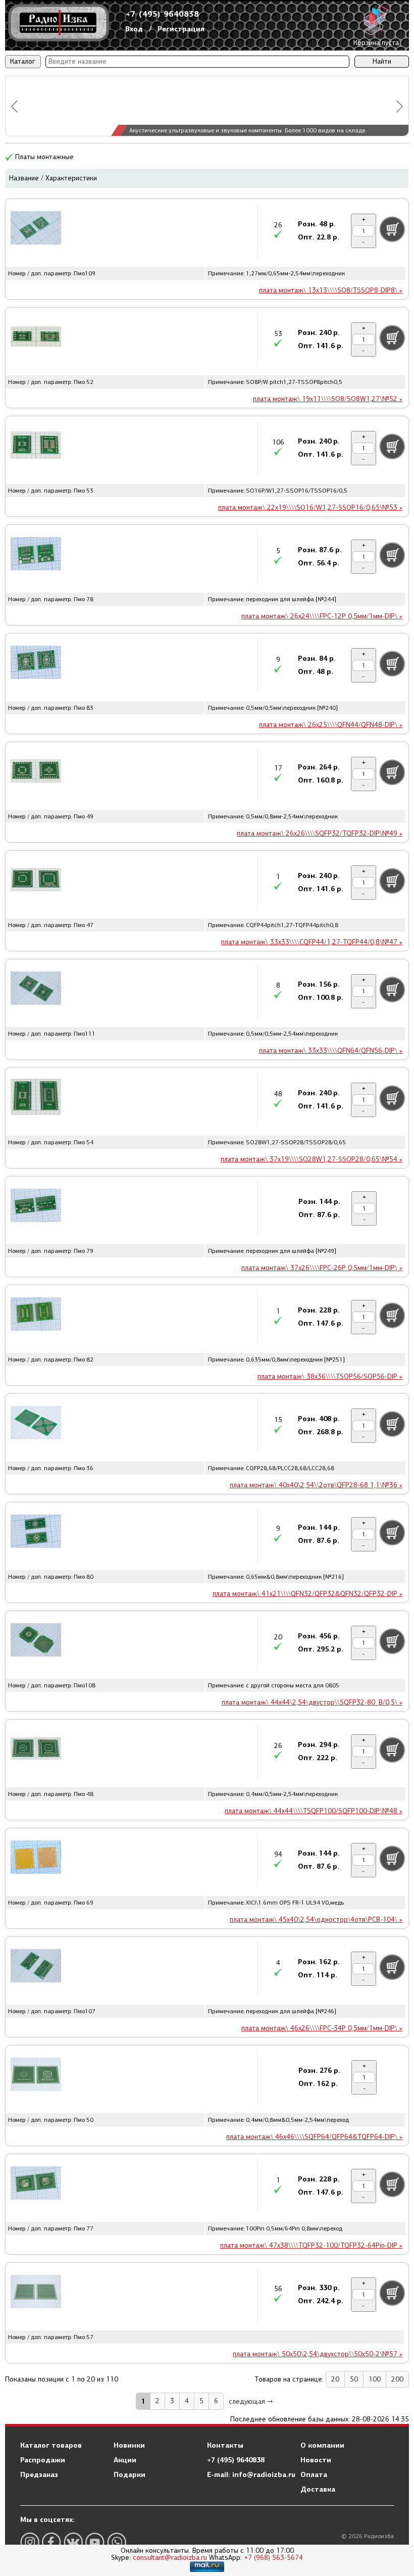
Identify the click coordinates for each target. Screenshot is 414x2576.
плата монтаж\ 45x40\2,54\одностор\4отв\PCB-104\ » (316, 1919)
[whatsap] (117, 2542)
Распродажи (43, 2460)
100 (375, 2379)
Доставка (318, 2489)
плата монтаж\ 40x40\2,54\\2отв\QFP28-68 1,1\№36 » (316, 1485)
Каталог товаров (51, 2445)
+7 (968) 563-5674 (273, 2558)
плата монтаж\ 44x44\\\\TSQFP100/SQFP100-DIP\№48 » (314, 1811)
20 (335, 2379)
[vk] (73, 2542)
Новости (316, 2460)
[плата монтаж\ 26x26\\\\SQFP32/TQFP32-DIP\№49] (36, 772)
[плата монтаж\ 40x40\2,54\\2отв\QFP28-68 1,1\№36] (36, 1424)
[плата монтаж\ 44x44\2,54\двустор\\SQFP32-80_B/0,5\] (36, 1641)
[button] (14, 106)
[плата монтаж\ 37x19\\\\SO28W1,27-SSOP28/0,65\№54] (36, 1098)
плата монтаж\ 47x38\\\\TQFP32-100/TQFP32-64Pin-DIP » (311, 2245)
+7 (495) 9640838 (163, 14)
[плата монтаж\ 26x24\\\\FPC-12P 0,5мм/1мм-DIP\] (36, 555)
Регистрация (181, 29)
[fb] (51, 2542)
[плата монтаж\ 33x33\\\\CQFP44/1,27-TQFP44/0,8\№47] (36, 881)
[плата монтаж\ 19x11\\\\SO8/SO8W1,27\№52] (36, 338)
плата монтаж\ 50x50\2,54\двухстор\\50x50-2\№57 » (318, 2354)
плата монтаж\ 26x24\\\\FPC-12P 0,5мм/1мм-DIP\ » (322, 616)
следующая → (251, 2401)
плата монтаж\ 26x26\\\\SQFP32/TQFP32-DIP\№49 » (320, 833)
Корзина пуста (376, 43)
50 (354, 2379)
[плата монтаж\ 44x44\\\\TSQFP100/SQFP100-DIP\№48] (36, 1750)
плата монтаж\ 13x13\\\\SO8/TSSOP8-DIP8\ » (331, 290)
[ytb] (95, 2542)
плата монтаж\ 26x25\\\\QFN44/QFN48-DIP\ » (331, 725)
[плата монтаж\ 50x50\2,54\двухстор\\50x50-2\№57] (36, 2293)
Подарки (130, 2474)
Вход (134, 29)
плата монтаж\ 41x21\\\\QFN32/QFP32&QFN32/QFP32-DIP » (307, 1594)
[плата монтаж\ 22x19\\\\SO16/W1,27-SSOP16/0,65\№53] (36, 447)
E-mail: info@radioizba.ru (251, 2474)
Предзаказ (39, 2474)
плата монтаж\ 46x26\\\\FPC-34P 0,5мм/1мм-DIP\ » (322, 2028)
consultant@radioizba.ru (170, 2558)
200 (397, 2379)
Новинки (129, 2445)
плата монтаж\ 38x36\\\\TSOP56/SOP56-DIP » (330, 1376)
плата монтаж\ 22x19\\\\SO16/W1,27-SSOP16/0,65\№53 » (310, 507)
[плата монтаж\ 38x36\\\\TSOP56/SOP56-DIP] (36, 1316)
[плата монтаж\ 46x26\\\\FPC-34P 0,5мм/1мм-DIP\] (36, 1967)
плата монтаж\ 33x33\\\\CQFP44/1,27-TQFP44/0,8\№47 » (312, 942)
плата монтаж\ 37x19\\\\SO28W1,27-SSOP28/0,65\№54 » (312, 1159)
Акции (125, 2460)
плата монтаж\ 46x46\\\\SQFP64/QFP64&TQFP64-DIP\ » (314, 2137)
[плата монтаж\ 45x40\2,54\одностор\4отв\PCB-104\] (36, 1859)
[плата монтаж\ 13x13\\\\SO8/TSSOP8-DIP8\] (36, 229)
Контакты (225, 2445)
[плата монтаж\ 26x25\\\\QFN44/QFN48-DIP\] (36, 664)
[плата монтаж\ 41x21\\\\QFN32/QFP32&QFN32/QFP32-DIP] (36, 1533)
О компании (322, 2445)
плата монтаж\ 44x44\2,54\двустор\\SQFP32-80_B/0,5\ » (312, 1702)
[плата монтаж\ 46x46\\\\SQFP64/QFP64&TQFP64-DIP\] (36, 2076)
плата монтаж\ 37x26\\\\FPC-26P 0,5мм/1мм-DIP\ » (322, 1268)
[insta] (30, 2542)
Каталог (23, 61)
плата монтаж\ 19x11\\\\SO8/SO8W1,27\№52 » (328, 399)
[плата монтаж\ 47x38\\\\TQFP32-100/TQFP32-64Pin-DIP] (36, 2184)
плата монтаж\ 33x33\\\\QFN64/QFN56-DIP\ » (331, 1051)
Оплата (314, 2474)
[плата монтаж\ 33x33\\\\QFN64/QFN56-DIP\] (36, 990)
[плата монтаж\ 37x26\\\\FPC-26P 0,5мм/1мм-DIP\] (36, 1207)
